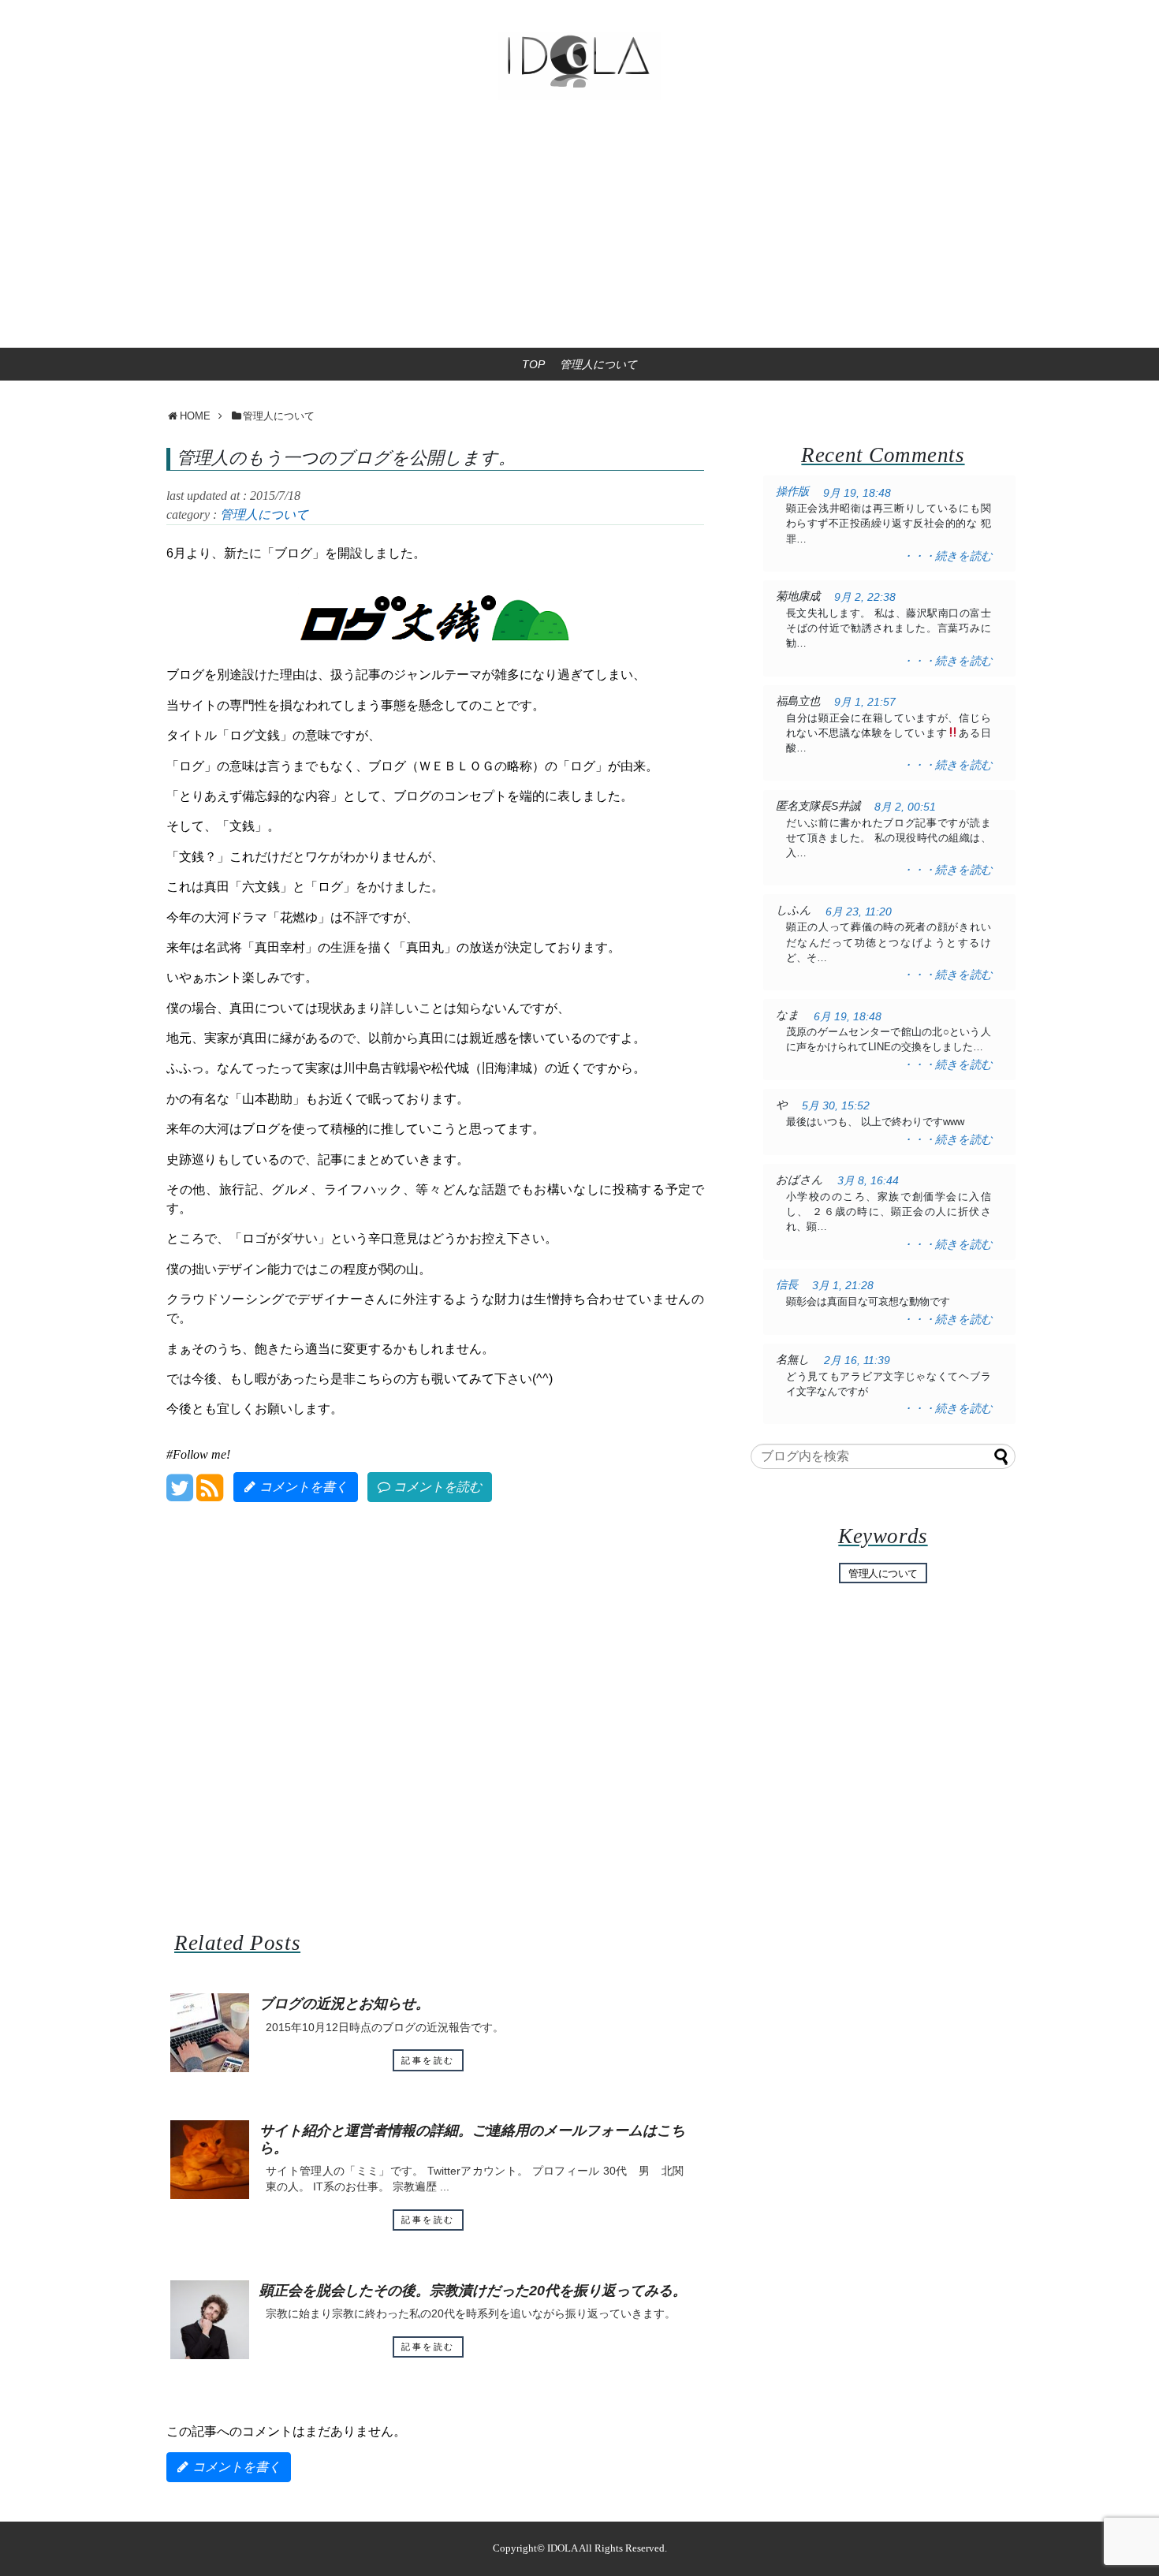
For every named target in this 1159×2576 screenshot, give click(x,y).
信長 (787, 1284)
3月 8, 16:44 (868, 1181)
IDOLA (562, 2548)
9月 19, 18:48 (857, 493)
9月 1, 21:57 (865, 702)
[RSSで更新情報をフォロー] (209, 1494)
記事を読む (428, 2060)
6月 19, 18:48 (848, 1017)
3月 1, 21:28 (843, 1286)
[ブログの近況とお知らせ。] (210, 2033)
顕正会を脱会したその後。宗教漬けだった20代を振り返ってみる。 (473, 2291)
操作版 (792, 491)
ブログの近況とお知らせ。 (345, 2004)
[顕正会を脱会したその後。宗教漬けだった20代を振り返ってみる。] (210, 2320)
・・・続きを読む (947, 556)
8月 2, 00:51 (905, 807)
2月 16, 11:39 (857, 1361)
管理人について (598, 364)
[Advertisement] (579, 229)
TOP (533, 364)
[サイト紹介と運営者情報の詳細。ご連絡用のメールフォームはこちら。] (210, 2160)
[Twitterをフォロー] (179, 1494)
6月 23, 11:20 (859, 912)
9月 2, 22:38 (865, 597)
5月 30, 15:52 (836, 1106)
